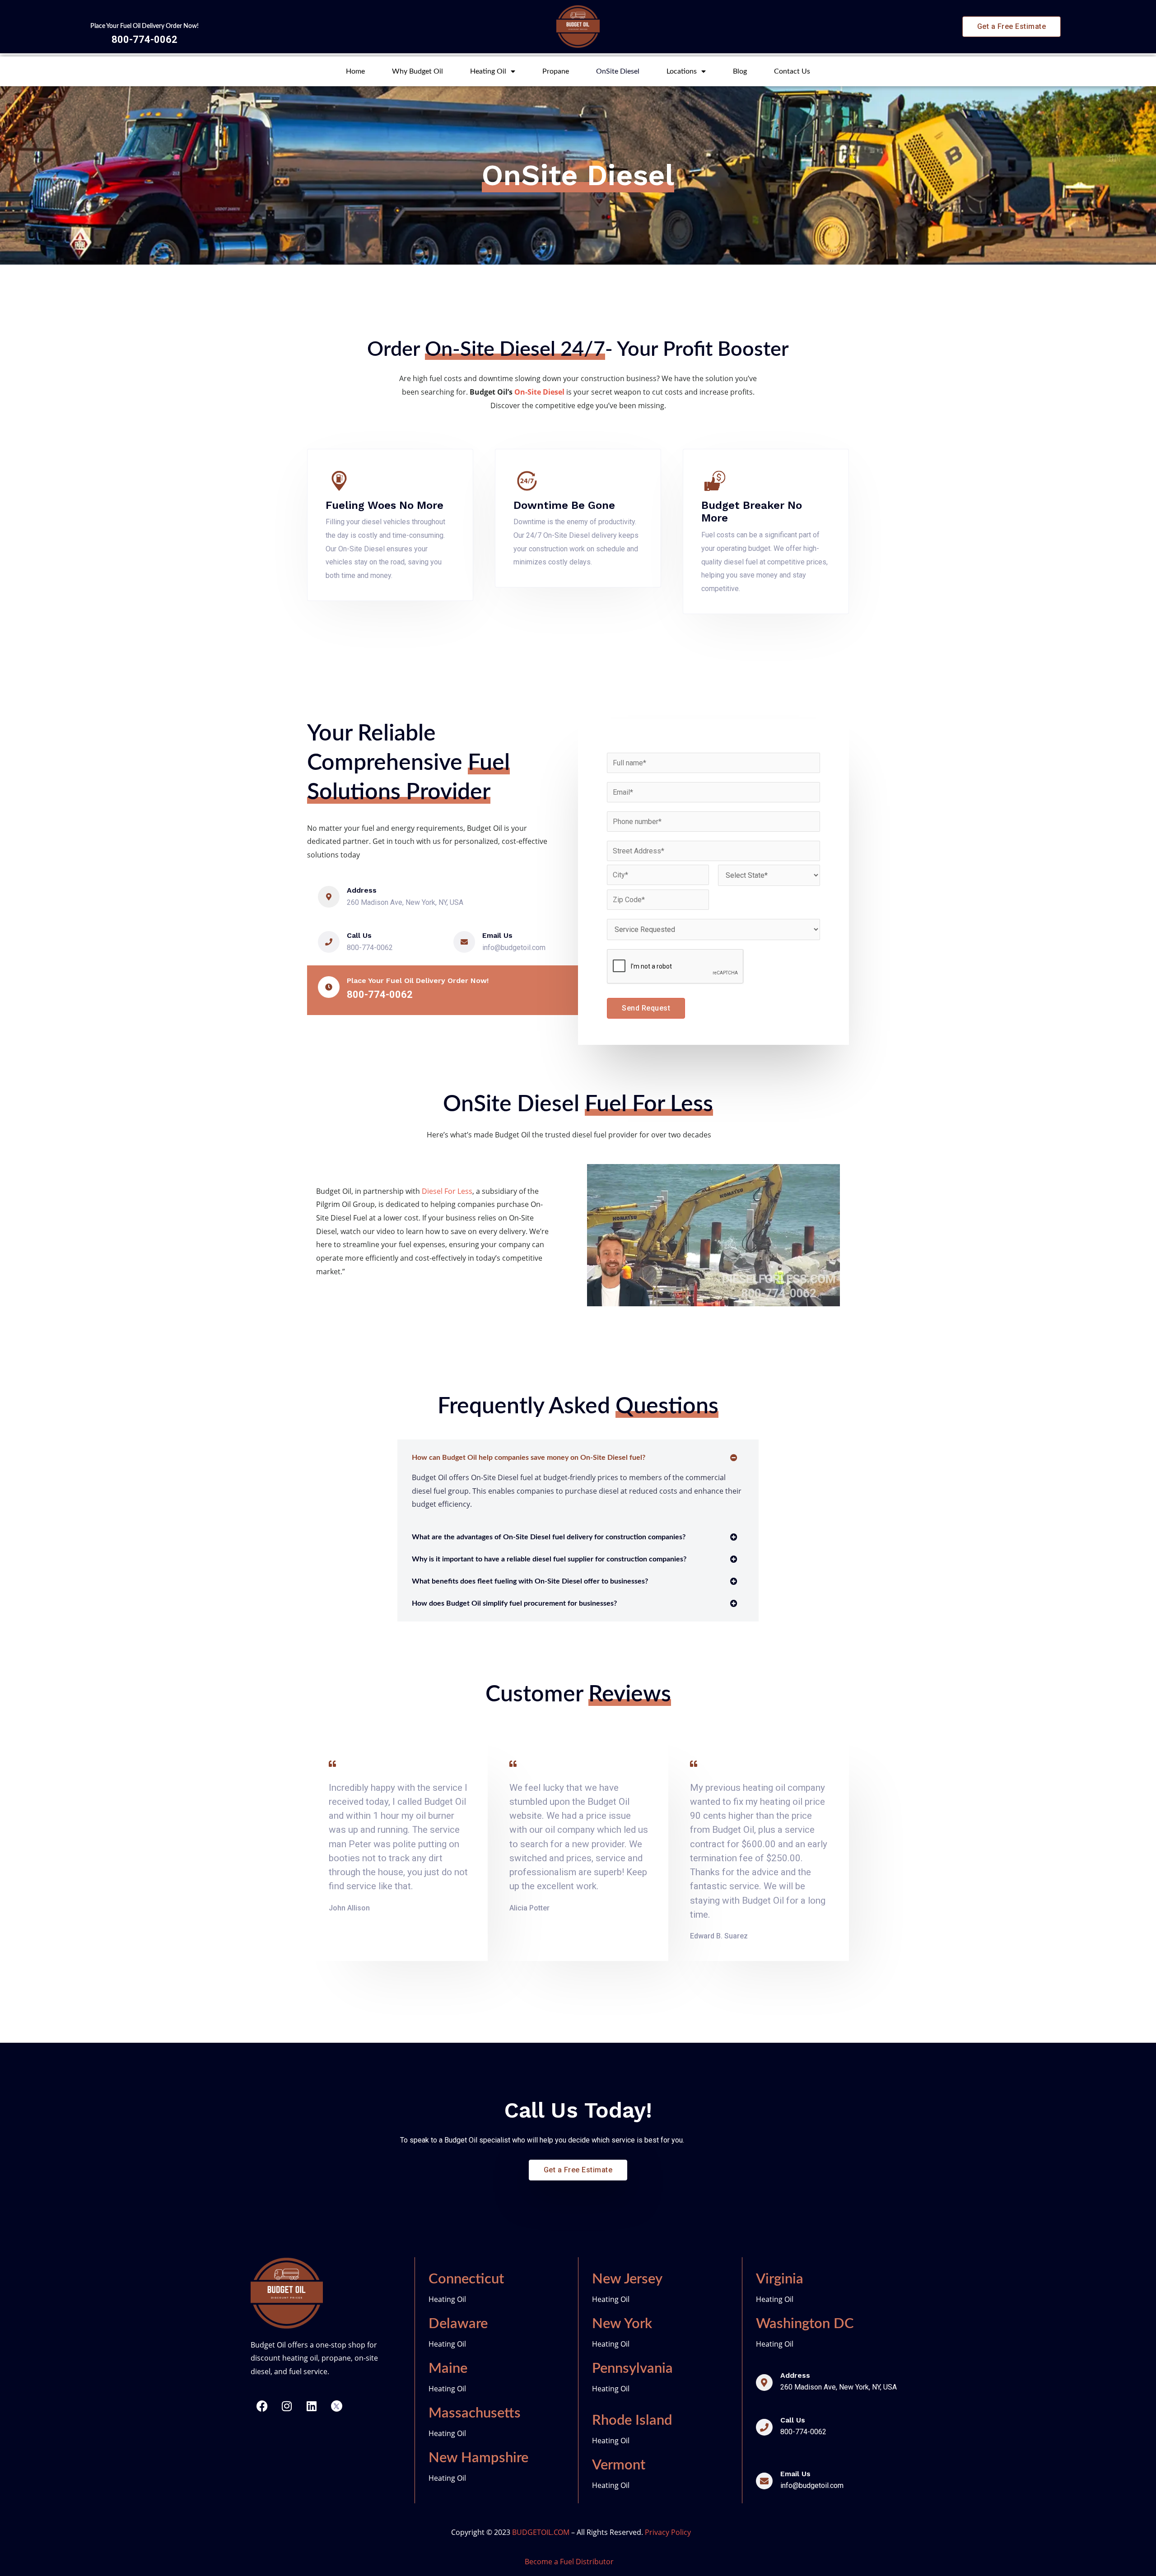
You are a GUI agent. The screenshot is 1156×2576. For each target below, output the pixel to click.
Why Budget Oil (417, 71)
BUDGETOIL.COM (541, 2532)
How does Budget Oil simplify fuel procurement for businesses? (514, 1603)
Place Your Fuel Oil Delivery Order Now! (144, 26)
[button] (578, 1458)
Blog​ (740, 71)
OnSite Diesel (618, 71)
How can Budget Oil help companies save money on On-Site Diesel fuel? (529, 1458)
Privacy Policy (668, 2532)
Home (355, 71)
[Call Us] (329, 942)
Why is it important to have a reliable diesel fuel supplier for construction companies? (549, 1559)
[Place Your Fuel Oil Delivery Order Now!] (329, 987)
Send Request (646, 1008)
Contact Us (792, 71)
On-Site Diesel (539, 392)
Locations (682, 71)
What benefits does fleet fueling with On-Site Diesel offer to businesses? (530, 1581)
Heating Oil (488, 71)
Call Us (359, 935)
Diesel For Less (447, 1191)
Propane (556, 71)
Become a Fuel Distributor (569, 2562)
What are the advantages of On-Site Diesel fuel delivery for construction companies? (549, 1537)
